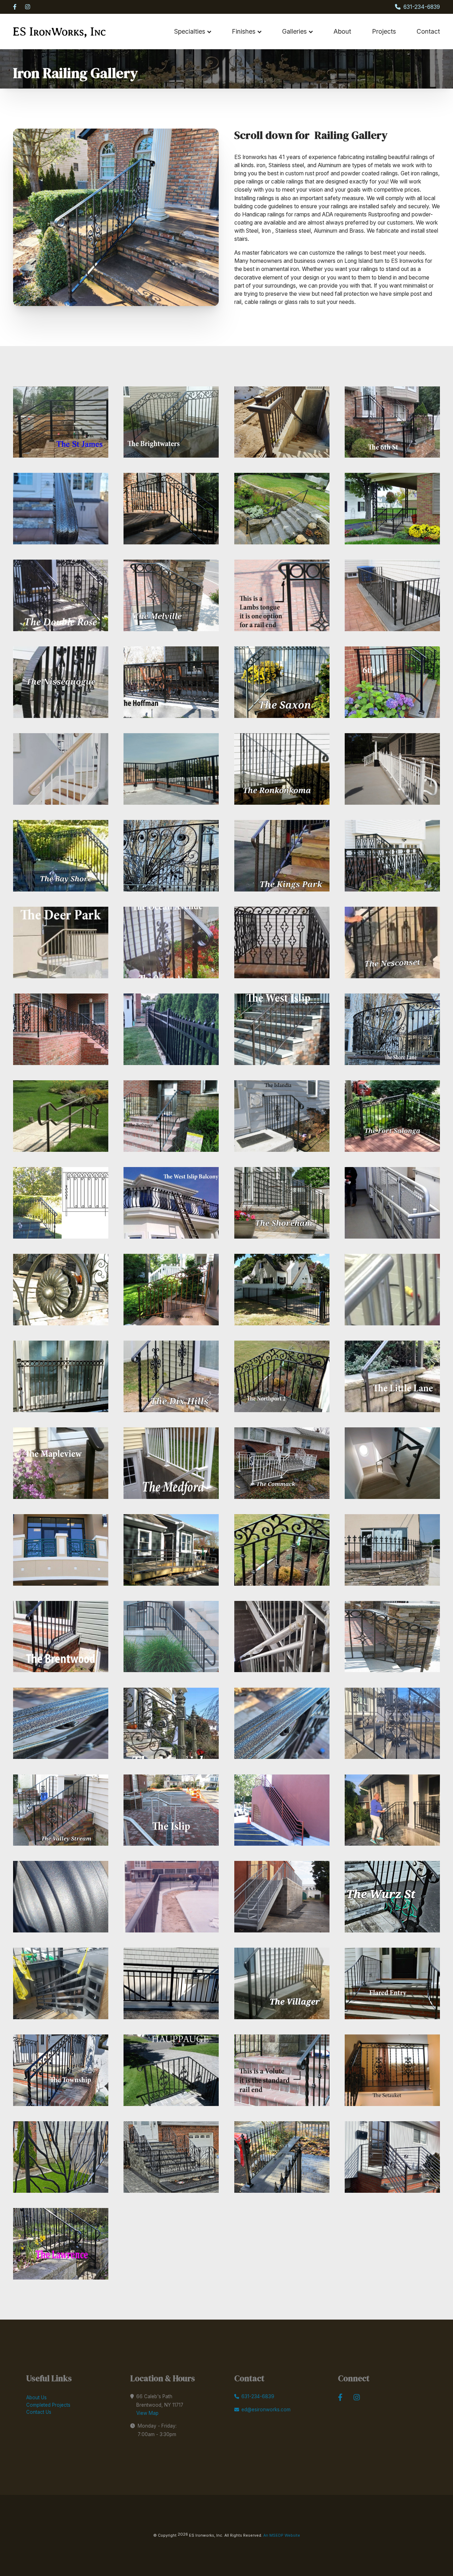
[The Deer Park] (61, 942)
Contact (428, 31)
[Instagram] (28, 7)
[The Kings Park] (282, 856)
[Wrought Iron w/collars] (61, 2244)
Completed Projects (48, 2405)
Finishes (244, 31)
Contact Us (39, 2412)
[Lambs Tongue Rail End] (282, 595)
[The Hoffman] (171, 682)
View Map (147, 2413)
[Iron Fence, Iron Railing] (282, 2157)
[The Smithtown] (282, 422)
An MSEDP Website (281, 2535)
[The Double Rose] (61, 595)
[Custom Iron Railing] (392, 2157)
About (342, 31)
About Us (36, 2397)
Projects (384, 31)
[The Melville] (171, 595)
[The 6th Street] (392, 422)
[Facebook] (15, 7)
